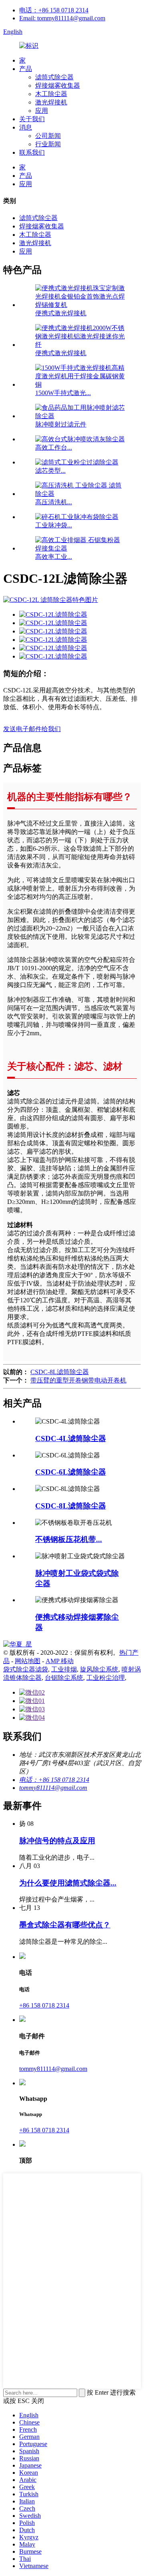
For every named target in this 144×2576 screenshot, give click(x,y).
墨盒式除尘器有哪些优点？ (65, 1925)
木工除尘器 (51, 94)
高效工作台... (54, 447)
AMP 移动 (60, 1661)
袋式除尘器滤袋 (26, 1669)
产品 (26, 69)
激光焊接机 (51, 102)
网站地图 (28, 1661)
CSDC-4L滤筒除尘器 (71, 1438)
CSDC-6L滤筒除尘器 (71, 1472)
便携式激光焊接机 (61, 313)
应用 (42, 111)
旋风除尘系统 (99, 1669)
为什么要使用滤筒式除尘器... (68, 1883)
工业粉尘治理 (106, 1678)
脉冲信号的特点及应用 (57, 1841)
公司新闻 (48, 136)
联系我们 (32, 152)
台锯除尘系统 (64, 1678)
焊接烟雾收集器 (58, 86)
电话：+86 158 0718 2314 (54, 10)
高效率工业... (54, 557)
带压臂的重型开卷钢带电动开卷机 (78, 1380)
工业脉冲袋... (54, 525)
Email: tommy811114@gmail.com (62, 18)
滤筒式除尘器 (54, 77)
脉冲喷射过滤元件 (61, 424)
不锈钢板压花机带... (69, 1539)
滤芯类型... (50, 471)
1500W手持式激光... (63, 393)
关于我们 (32, 119)
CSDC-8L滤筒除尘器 (60, 1372)
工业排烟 (64, 1669)
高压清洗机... (54, 502)
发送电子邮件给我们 (32, 729)
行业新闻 (48, 144)
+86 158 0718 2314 (44, 2005)
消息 (26, 127)
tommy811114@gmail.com (53, 1788)
